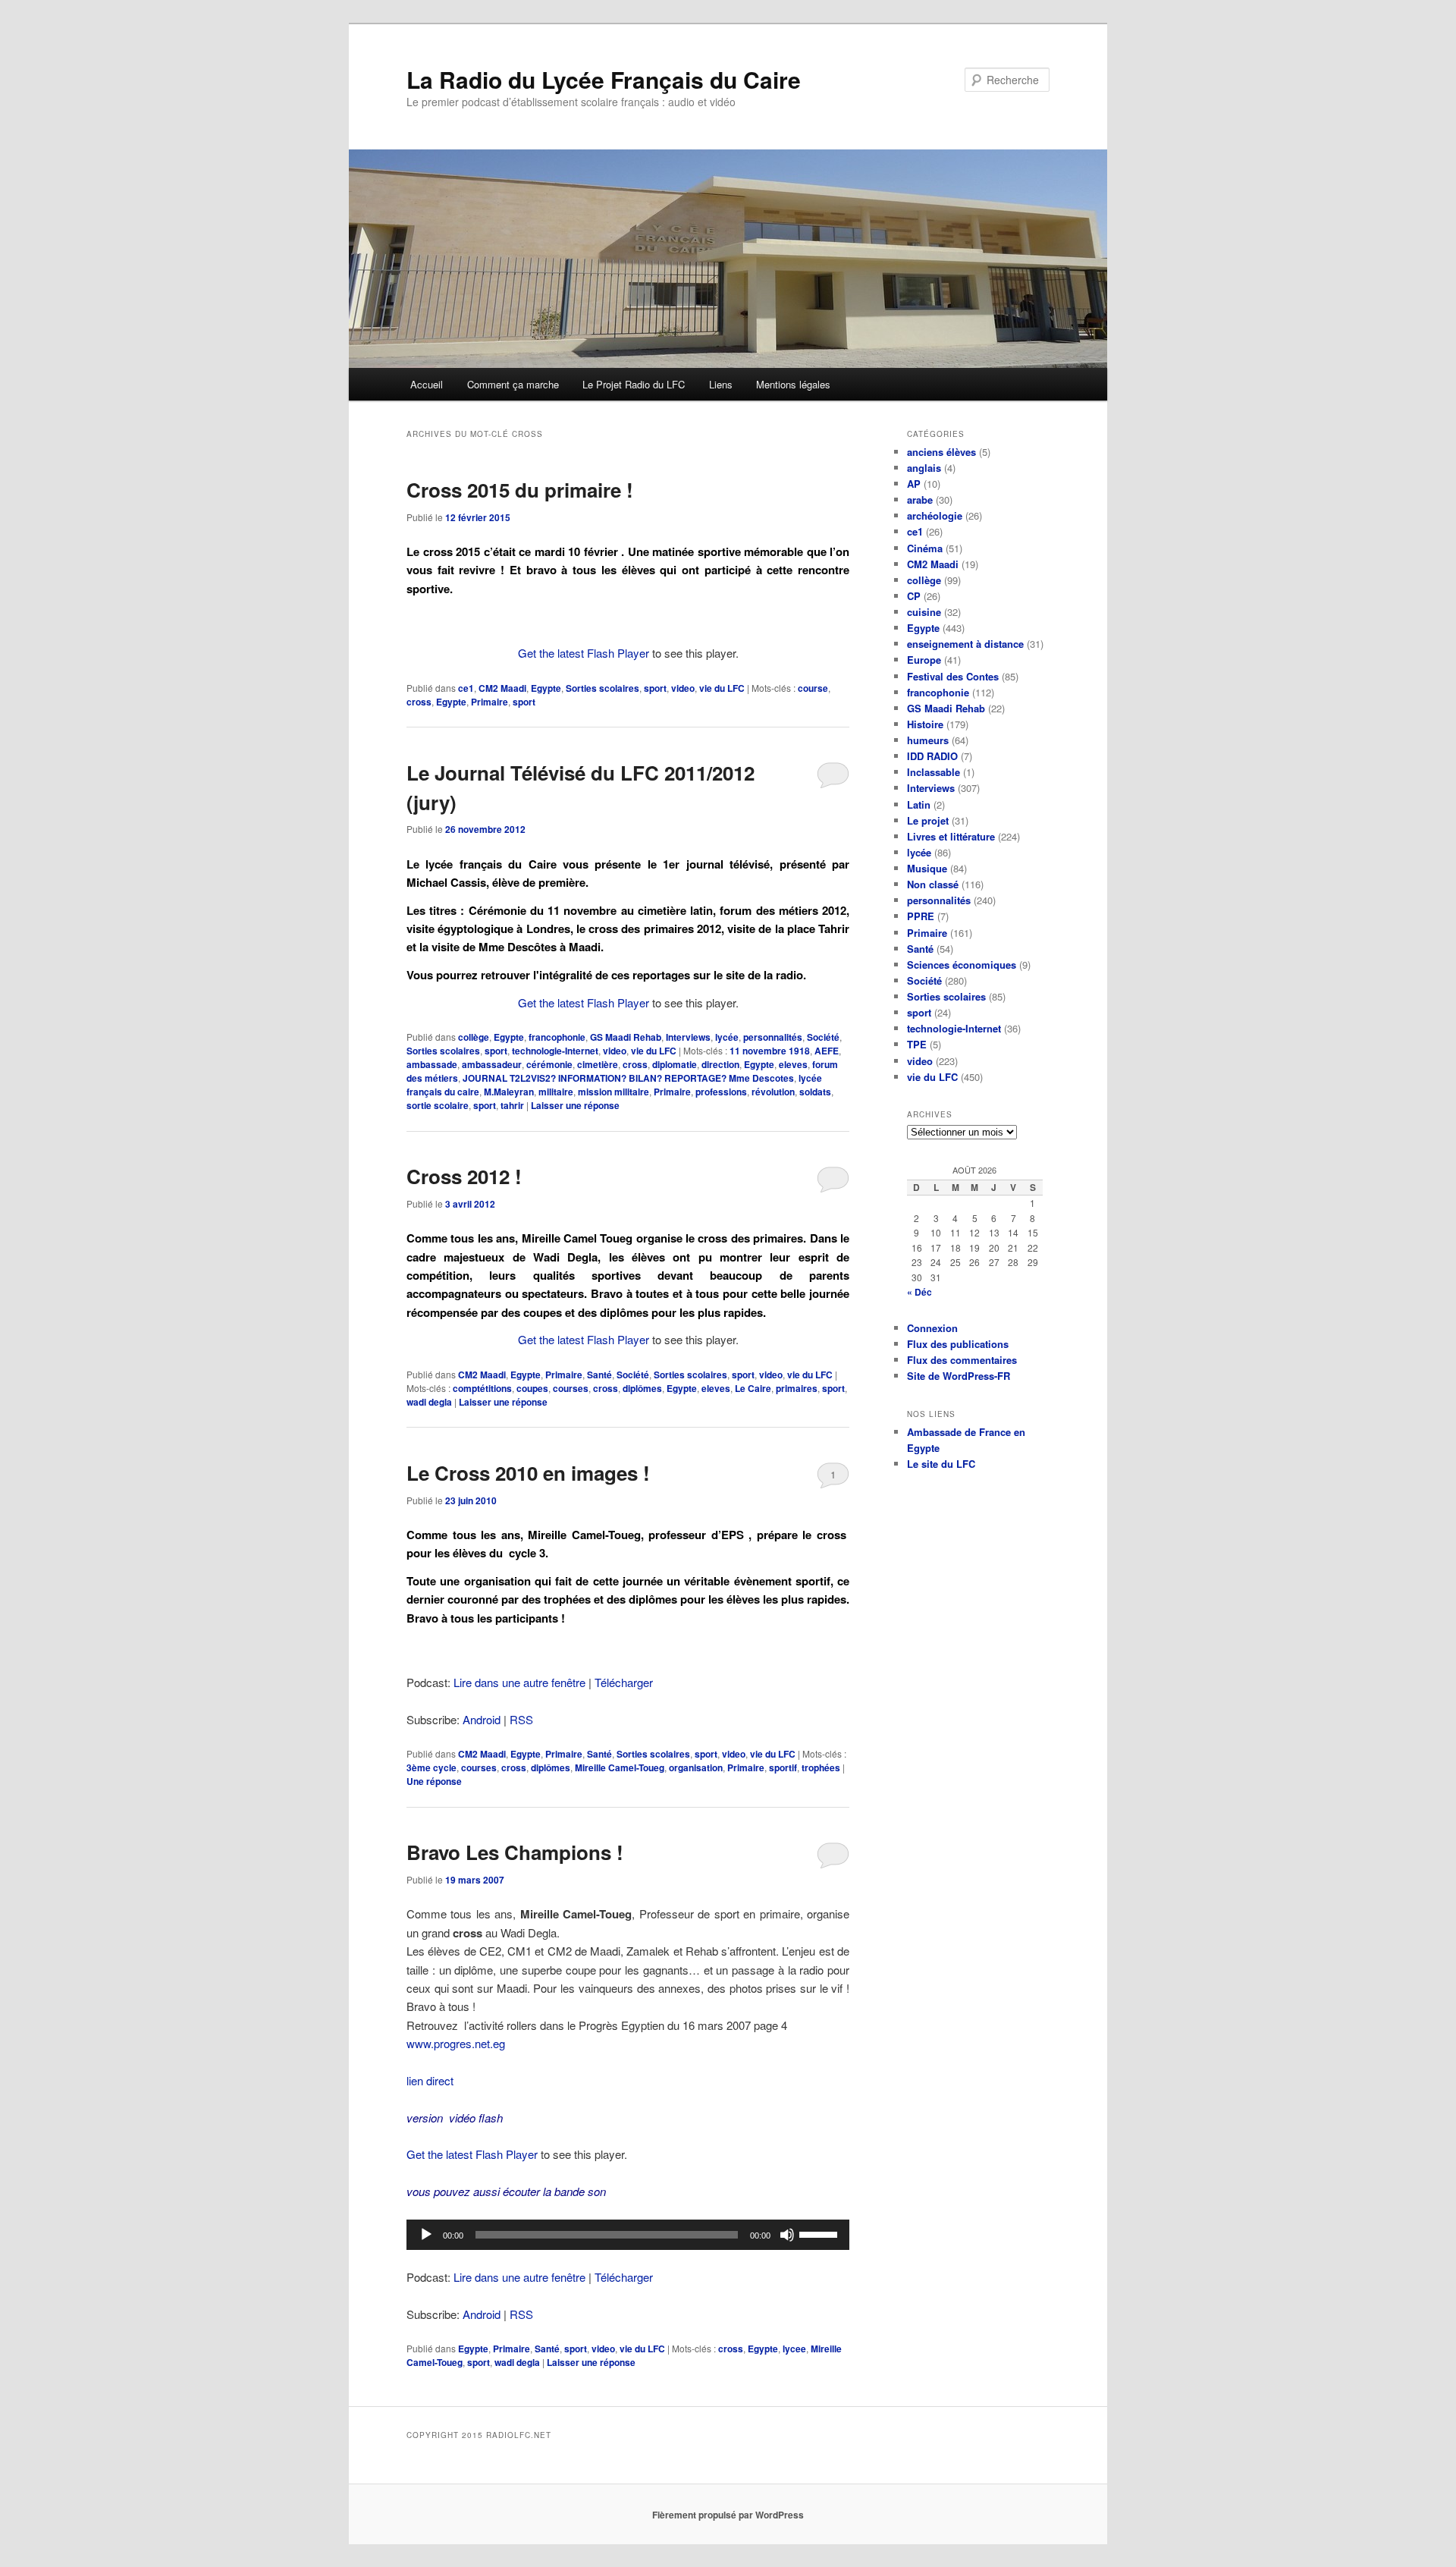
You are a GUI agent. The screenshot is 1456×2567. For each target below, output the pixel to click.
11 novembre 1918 (770, 1051)
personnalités (773, 1037)
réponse (434, 1781)
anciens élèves (941, 452)
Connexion (932, 1328)
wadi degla (429, 1402)
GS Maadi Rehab (626, 1037)
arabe (920, 500)
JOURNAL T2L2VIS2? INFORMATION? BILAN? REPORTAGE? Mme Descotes (628, 1078)
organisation (696, 1767)
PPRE (921, 916)
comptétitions (482, 1388)
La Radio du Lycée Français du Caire (604, 79)
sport (655, 688)
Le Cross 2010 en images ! (528, 1473)
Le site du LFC (941, 1464)
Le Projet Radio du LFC (634, 384)
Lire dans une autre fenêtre (519, 1682)
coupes (532, 1388)
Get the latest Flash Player (584, 653)
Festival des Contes (953, 676)
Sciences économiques (962, 965)
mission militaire (613, 1092)
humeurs (928, 740)
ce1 (466, 688)
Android (482, 1719)
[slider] (821, 2233)
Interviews (688, 1037)
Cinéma (925, 548)
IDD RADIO (932, 756)
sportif (783, 1767)
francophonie (557, 1037)
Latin (919, 804)
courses (571, 1388)
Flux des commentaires (962, 1360)
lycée (727, 1037)
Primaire (490, 702)
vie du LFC (722, 688)
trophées (821, 1767)
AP (914, 484)
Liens (721, 384)
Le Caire (753, 1388)
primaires (797, 1388)
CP (914, 596)
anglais (924, 468)
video (683, 688)
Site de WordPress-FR (959, 1376)
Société (823, 1037)
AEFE (827, 1051)
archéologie (935, 515)
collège (474, 1037)
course (813, 688)
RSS (521, 1719)
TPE (917, 1044)
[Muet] (787, 2235)
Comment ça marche (513, 384)
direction (720, 1064)
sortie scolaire (438, 1105)
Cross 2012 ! (464, 1176)
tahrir (512, 1105)
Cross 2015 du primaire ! (520, 490)
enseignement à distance (965, 644)
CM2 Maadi (502, 688)
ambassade (432, 1064)
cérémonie (549, 1064)
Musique (927, 868)
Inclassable (934, 772)
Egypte (546, 688)
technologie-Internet (555, 1051)
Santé (599, 1375)
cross (419, 702)
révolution (773, 1092)
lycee (794, 2349)
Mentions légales (793, 384)
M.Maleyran (509, 1092)
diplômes (642, 1388)
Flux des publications (958, 1344)
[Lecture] (426, 2235)
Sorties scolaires (602, 688)
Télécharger (624, 1682)
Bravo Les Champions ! (515, 1852)
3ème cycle (431, 1767)
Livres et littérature (951, 836)
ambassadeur (492, 1064)
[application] (628, 2235)
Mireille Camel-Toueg (620, 1767)
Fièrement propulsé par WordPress (728, 2515)
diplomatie (675, 1064)
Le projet (928, 820)
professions (721, 1092)
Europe (924, 660)
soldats (815, 1092)
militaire (556, 1092)
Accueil (427, 384)
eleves (793, 1064)
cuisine (924, 612)
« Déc (919, 1292)
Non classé (933, 884)
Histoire (925, 724)
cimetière (598, 1064)
